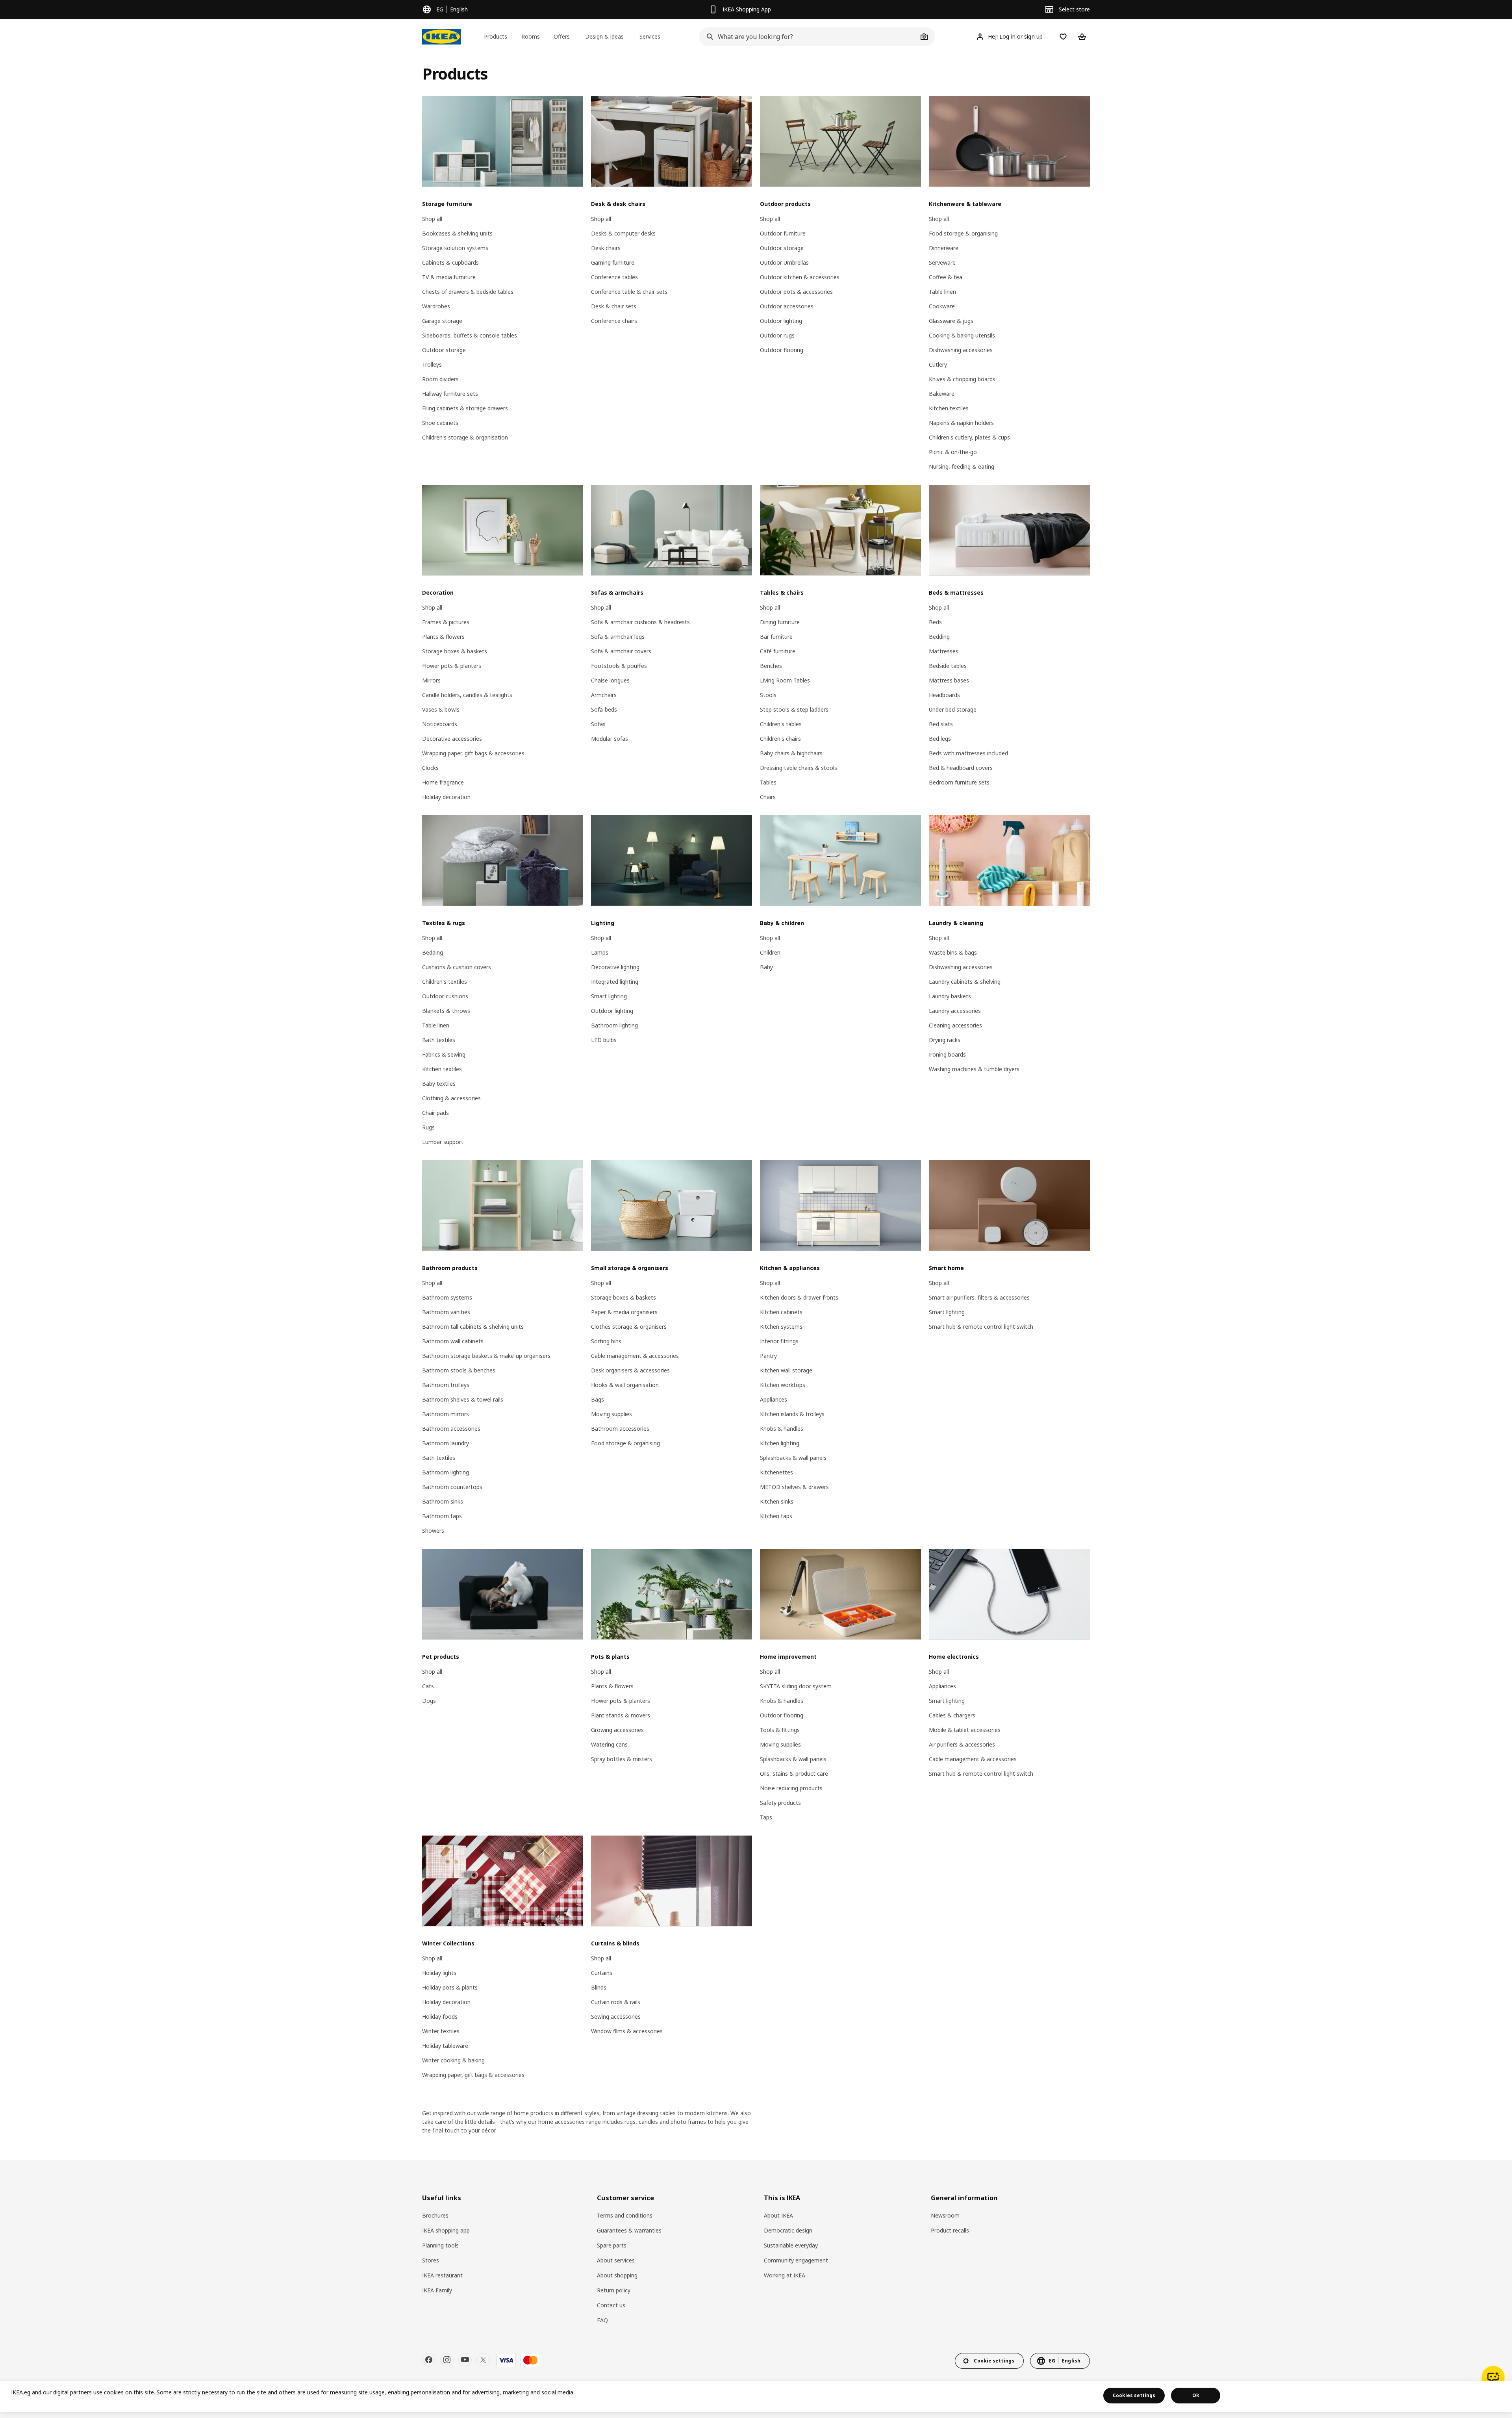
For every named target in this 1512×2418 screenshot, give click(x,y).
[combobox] (808, 37)
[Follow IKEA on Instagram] (447, 2360)
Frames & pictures (446, 622)
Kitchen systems (781, 1327)
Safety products (780, 1803)
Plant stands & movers (621, 1715)
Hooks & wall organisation (625, 1385)
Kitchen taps (776, 1516)
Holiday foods (440, 2017)
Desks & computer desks (623, 233)
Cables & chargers (952, 1715)
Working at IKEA (785, 2275)
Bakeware (942, 394)
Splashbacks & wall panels (793, 1458)
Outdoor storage (444, 350)
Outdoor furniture (783, 233)
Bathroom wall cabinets (453, 1341)
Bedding (939, 637)
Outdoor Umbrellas (784, 262)
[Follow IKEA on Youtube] (465, 2360)
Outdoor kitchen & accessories (800, 277)
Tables (768, 782)
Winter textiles (441, 2031)
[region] (756, 2396)
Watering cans (609, 1744)
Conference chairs (614, 321)
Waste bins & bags (953, 952)
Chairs (768, 797)
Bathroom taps (442, 1516)
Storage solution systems (455, 248)
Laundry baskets (950, 996)
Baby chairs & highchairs (791, 753)
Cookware (942, 306)
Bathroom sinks (443, 1501)
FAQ (602, 2320)
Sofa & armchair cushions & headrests (640, 622)
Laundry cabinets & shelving (965, 982)
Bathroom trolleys (446, 1385)
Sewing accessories (616, 2017)
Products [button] (496, 36)
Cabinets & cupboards (450, 262)
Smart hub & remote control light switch (981, 1327)
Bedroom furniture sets (959, 782)
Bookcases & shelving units (457, 233)
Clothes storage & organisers (629, 1327)
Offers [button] (562, 36)
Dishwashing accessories (961, 350)
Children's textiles (445, 982)
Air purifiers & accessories (962, 1744)
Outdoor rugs (777, 335)
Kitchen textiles (949, 408)
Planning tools (440, 2245)
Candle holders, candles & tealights (467, 695)
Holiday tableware (445, 2046)
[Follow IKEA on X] (483, 2360)
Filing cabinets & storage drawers (465, 408)
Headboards (944, 695)
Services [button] (650, 36)
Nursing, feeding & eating (962, 466)
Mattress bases (949, 680)
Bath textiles (439, 1040)
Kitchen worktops (783, 1385)
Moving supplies (611, 1414)
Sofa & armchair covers (621, 651)
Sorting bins (606, 1341)
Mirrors (431, 680)
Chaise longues (610, 680)
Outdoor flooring (782, 350)
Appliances (774, 1399)
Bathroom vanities (446, 1312)
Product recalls (950, 2230)
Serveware (942, 262)
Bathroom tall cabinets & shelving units (473, 1327)
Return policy (614, 2290)
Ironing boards (947, 1054)
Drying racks (945, 1040)
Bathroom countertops (452, 1487)
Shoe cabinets (440, 423)
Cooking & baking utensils (962, 335)
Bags (598, 1399)
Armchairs (604, 695)
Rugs (428, 1127)
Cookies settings (1134, 2395)
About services (616, 2260)
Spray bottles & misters (622, 1759)
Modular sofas (610, 739)
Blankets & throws (446, 1011)
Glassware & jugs (951, 321)
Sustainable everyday (791, 2245)
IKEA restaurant (442, 2275)
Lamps (600, 952)
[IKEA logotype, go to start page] (441, 37)
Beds (935, 622)
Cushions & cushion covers (457, 967)
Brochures (435, 2215)
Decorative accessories (452, 739)
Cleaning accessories (955, 1025)
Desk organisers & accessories (630, 1370)
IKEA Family (437, 2290)
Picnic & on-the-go (953, 452)
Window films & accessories (627, 2031)
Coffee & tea (946, 277)
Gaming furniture (613, 262)
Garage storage (442, 321)
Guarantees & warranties (629, 2230)
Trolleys (432, 364)
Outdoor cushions (445, 996)
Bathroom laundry (446, 1443)
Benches (771, 666)
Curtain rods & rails (616, 2002)
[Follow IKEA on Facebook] (429, 2360)
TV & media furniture (449, 277)
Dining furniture (780, 622)
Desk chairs (606, 248)
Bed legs (940, 739)
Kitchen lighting (780, 1443)
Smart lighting (609, 996)
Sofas (598, 724)
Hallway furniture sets (450, 394)
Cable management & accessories (635, 1356)
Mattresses (944, 651)
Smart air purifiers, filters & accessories (979, 1297)
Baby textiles (439, 1084)
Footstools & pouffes (619, 666)
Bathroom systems (447, 1297)
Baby (766, 967)
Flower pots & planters (452, 666)
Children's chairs (780, 739)
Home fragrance (443, 782)
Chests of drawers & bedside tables (468, 292)
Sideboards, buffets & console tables (470, 335)
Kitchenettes (776, 1472)
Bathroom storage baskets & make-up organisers (486, 1356)
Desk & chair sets (614, 306)
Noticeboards (440, 724)
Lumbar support (443, 1142)
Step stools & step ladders (794, 709)
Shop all (432, 219)
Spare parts (612, 2245)
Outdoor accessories (787, 306)
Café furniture (778, 651)
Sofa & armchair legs (618, 637)
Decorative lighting (615, 967)
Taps (766, 1817)
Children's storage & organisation (465, 437)
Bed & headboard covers (961, 768)
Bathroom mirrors (446, 1414)
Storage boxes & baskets (455, 651)
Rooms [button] (531, 36)
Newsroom (945, 2215)
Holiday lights (439, 1973)
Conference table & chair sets (629, 292)
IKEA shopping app (446, 2230)
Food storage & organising (963, 233)
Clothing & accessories (451, 1098)
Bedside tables (948, 666)
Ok (1196, 2395)
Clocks (430, 768)
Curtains (602, 1973)
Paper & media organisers (624, 1312)
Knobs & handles (782, 1429)
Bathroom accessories (451, 1429)
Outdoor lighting (781, 321)
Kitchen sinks (777, 1501)
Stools (768, 695)
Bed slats (941, 724)
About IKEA (778, 2215)
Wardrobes (436, 306)
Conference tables (614, 277)
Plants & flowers (443, 637)
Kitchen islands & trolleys (792, 1414)
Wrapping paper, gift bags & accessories (473, 753)
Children (770, 952)
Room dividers (440, 379)
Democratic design (788, 2230)
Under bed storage (953, 709)
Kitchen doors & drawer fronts (799, 1297)
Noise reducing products (791, 1788)
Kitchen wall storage (786, 1370)
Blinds (599, 1987)
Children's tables (781, 724)
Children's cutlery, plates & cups (969, 437)
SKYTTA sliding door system (796, 1686)
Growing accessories (617, 1730)
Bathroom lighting (614, 1025)
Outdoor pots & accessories (796, 292)
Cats (428, 1686)
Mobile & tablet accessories (965, 1730)
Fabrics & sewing (444, 1054)
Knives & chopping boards (962, 379)
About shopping (617, 2275)
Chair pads (435, 1113)
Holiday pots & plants (450, 1987)
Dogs (429, 1701)
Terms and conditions (625, 2215)
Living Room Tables (785, 680)
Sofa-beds (604, 709)
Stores (431, 2260)
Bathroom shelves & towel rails (463, 1399)
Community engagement (796, 2260)
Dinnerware (944, 248)
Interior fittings (779, 1341)
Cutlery (938, 364)
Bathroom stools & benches (459, 1370)
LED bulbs (604, 1040)
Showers (433, 1531)
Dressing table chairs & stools (799, 768)
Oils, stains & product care (794, 1774)
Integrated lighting (615, 982)
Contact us (611, 2305)
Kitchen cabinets (781, 1312)
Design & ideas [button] (604, 36)
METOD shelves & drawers (794, 1487)
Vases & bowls (441, 709)
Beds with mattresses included (968, 753)
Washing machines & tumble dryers (974, 1069)
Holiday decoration (446, 797)
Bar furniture (776, 637)
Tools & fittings (780, 1730)
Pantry (768, 1356)
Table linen (942, 292)
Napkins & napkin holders (961, 423)
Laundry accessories (955, 1011)
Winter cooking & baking (453, 2060)
